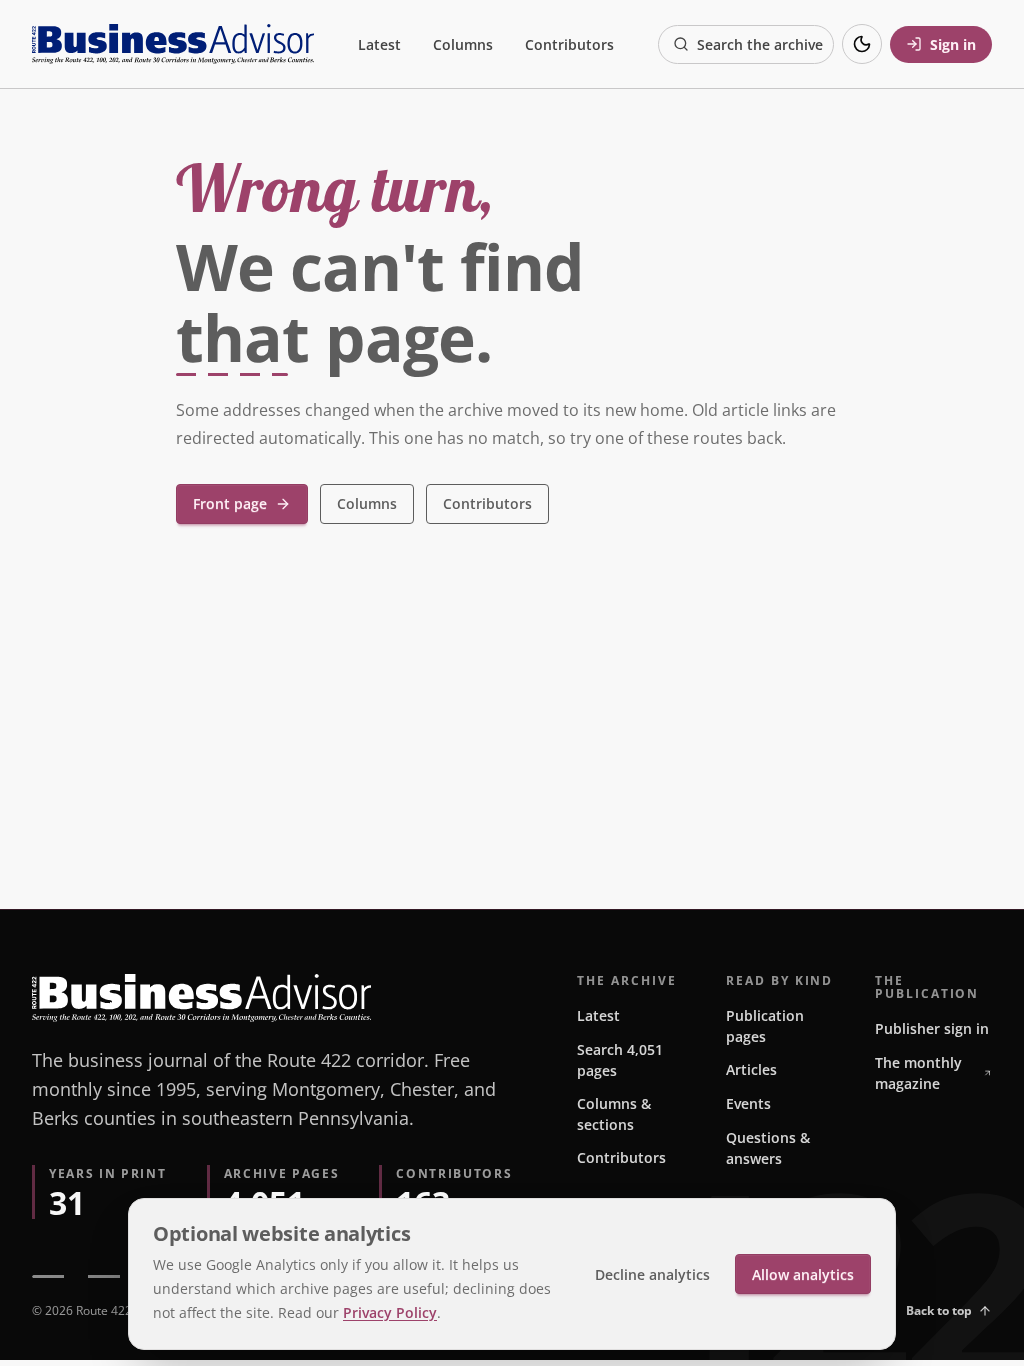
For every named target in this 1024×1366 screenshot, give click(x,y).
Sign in (953, 44)
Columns (463, 44)
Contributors (569, 44)
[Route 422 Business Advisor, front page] (173, 44)
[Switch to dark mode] (862, 44)
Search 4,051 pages (620, 1060)
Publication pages (765, 1026)
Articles (751, 1069)
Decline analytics (652, 1274)
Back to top (939, 1310)
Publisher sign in (932, 1028)
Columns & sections (614, 1114)
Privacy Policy (390, 1312)
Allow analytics (803, 1274)
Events (748, 1103)
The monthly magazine (918, 1073)
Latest (379, 44)
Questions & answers (768, 1148)
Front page (230, 503)
